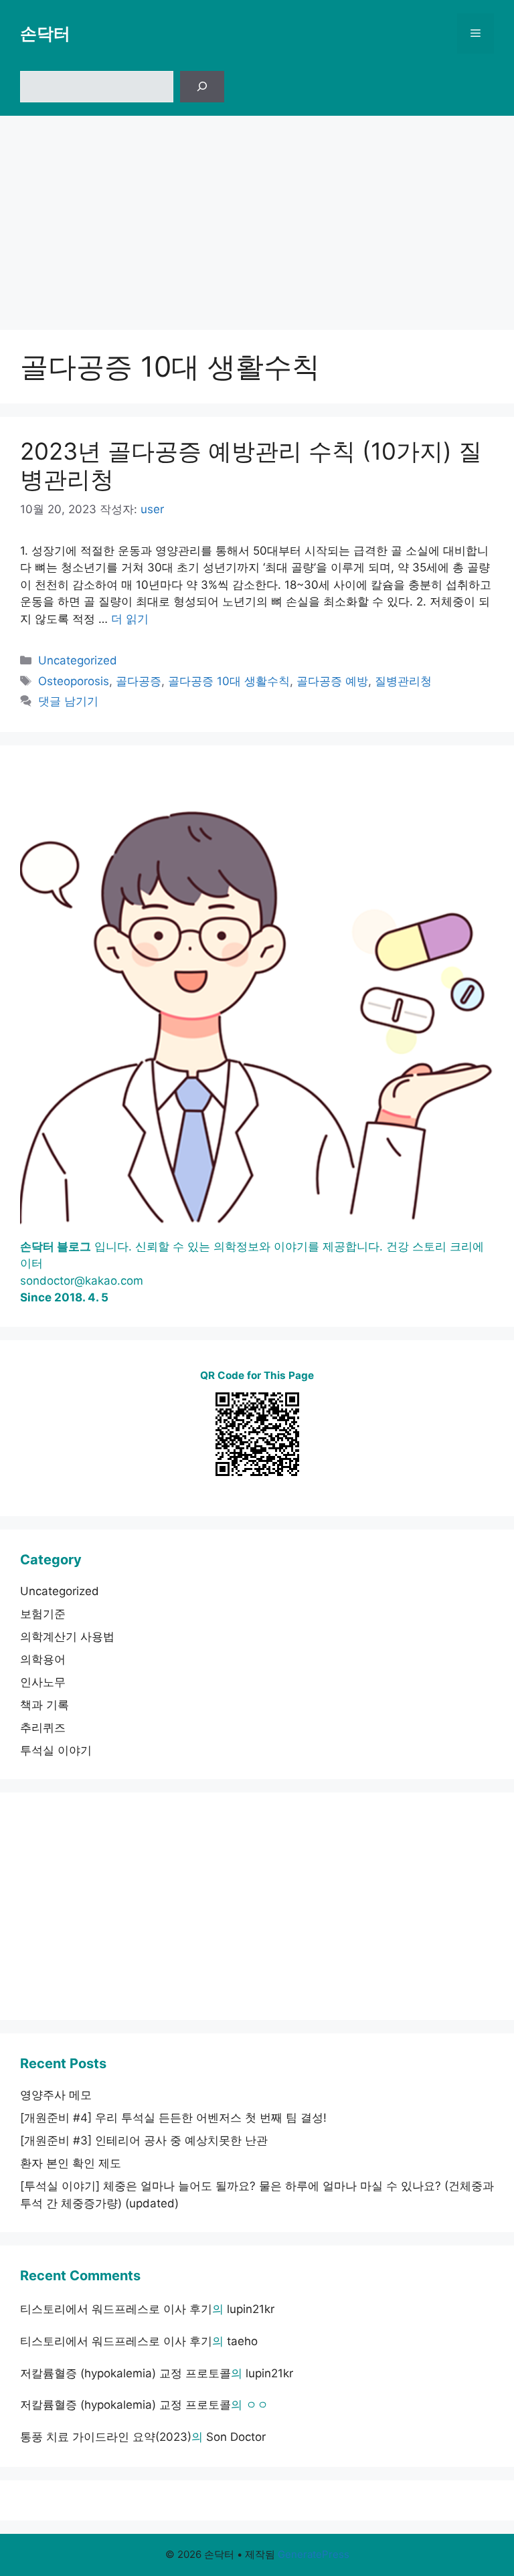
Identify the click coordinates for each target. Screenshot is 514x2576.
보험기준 (43, 1614)
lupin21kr (251, 2309)
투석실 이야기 (56, 1750)
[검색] (202, 87)
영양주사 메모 (56, 2095)
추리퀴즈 (43, 1728)
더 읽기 (130, 619)
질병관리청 (403, 681)
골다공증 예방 (332, 681)
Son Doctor (236, 2437)
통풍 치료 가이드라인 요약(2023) (106, 2437)
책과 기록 (45, 1705)
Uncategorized (78, 660)
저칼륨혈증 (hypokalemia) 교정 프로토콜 (125, 2373)
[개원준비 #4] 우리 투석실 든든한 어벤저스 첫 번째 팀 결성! (173, 2118)
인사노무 (43, 1682)
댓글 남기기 (68, 701)
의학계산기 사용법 (67, 1637)
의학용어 (43, 1659)
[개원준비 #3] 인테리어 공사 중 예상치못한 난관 (144, 2140)
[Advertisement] (257, 216)
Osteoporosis (74, 681)
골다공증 (139, 681)
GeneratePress (314, 2554)
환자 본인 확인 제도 (71, 2163)
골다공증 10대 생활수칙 (229, 681)
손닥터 (45, 33)
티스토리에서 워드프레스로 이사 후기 (116, 2309)
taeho (242, 2341)
